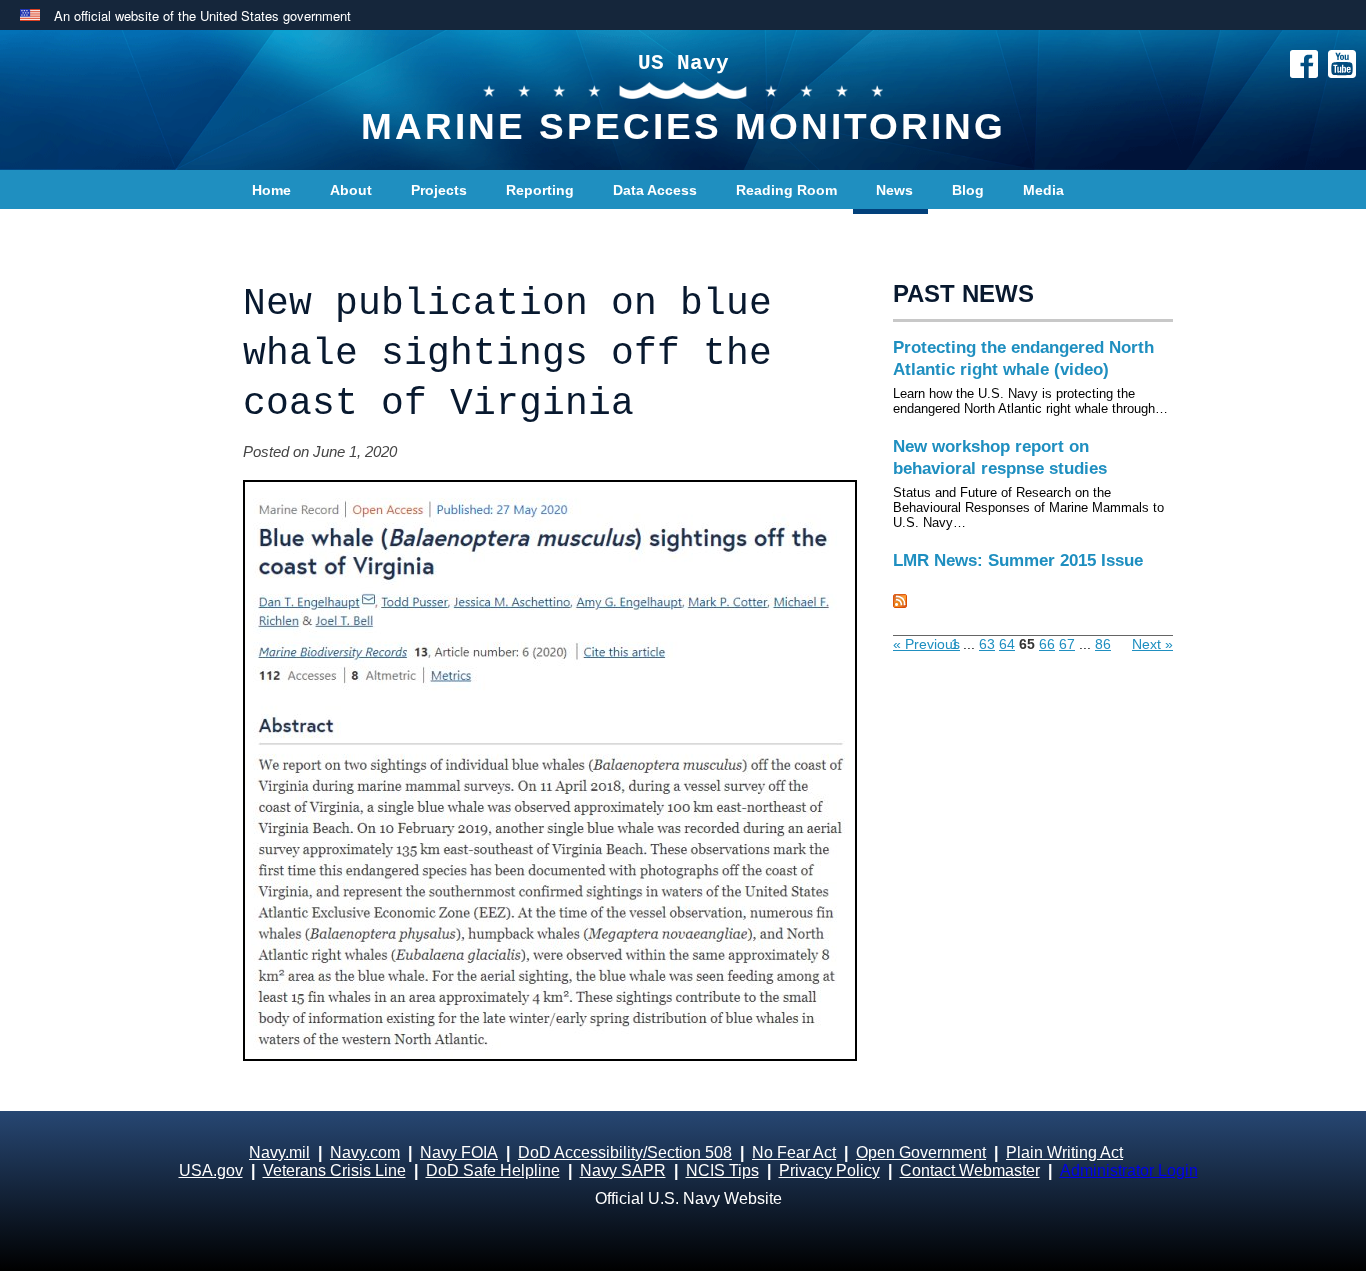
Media (1043, 190)
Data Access (655, 190)
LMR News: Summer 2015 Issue (1018, 560)
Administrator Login (1129, 1170)
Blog (968, 190)
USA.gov (211, 1170)
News (894, 190)
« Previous (926, 644)
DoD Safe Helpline (493, 1170)
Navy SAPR (623, 1170)
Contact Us (290, 230)
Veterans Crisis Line (334, 1170)
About (351, 190)
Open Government (921, 1152)
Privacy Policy (829, 1170)
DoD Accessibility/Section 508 (625, 1152)
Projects (439, 190)
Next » (1152, 644)
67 (1067, 644)
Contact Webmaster (970, 1170)
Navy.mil (279, 1152)
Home (271, 190)
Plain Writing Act (1064, 1152)
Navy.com (365, 1152)
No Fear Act (794, 1152)
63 (987, 644)
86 (1103, 644)
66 (1047, 644)
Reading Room (786, 190)
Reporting (540, 190)
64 (1007, 644)
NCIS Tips (722, 1170)
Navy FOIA (459, 1152)
